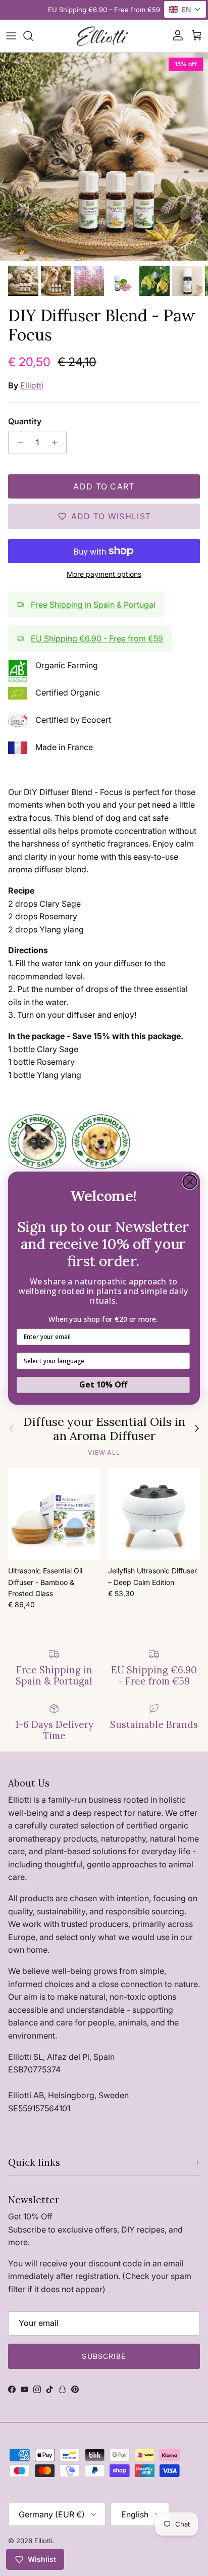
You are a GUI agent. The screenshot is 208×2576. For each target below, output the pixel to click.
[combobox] (101, 1361)
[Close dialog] (190, 1181)
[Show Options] (182, 1361)
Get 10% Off (103, 1384)
